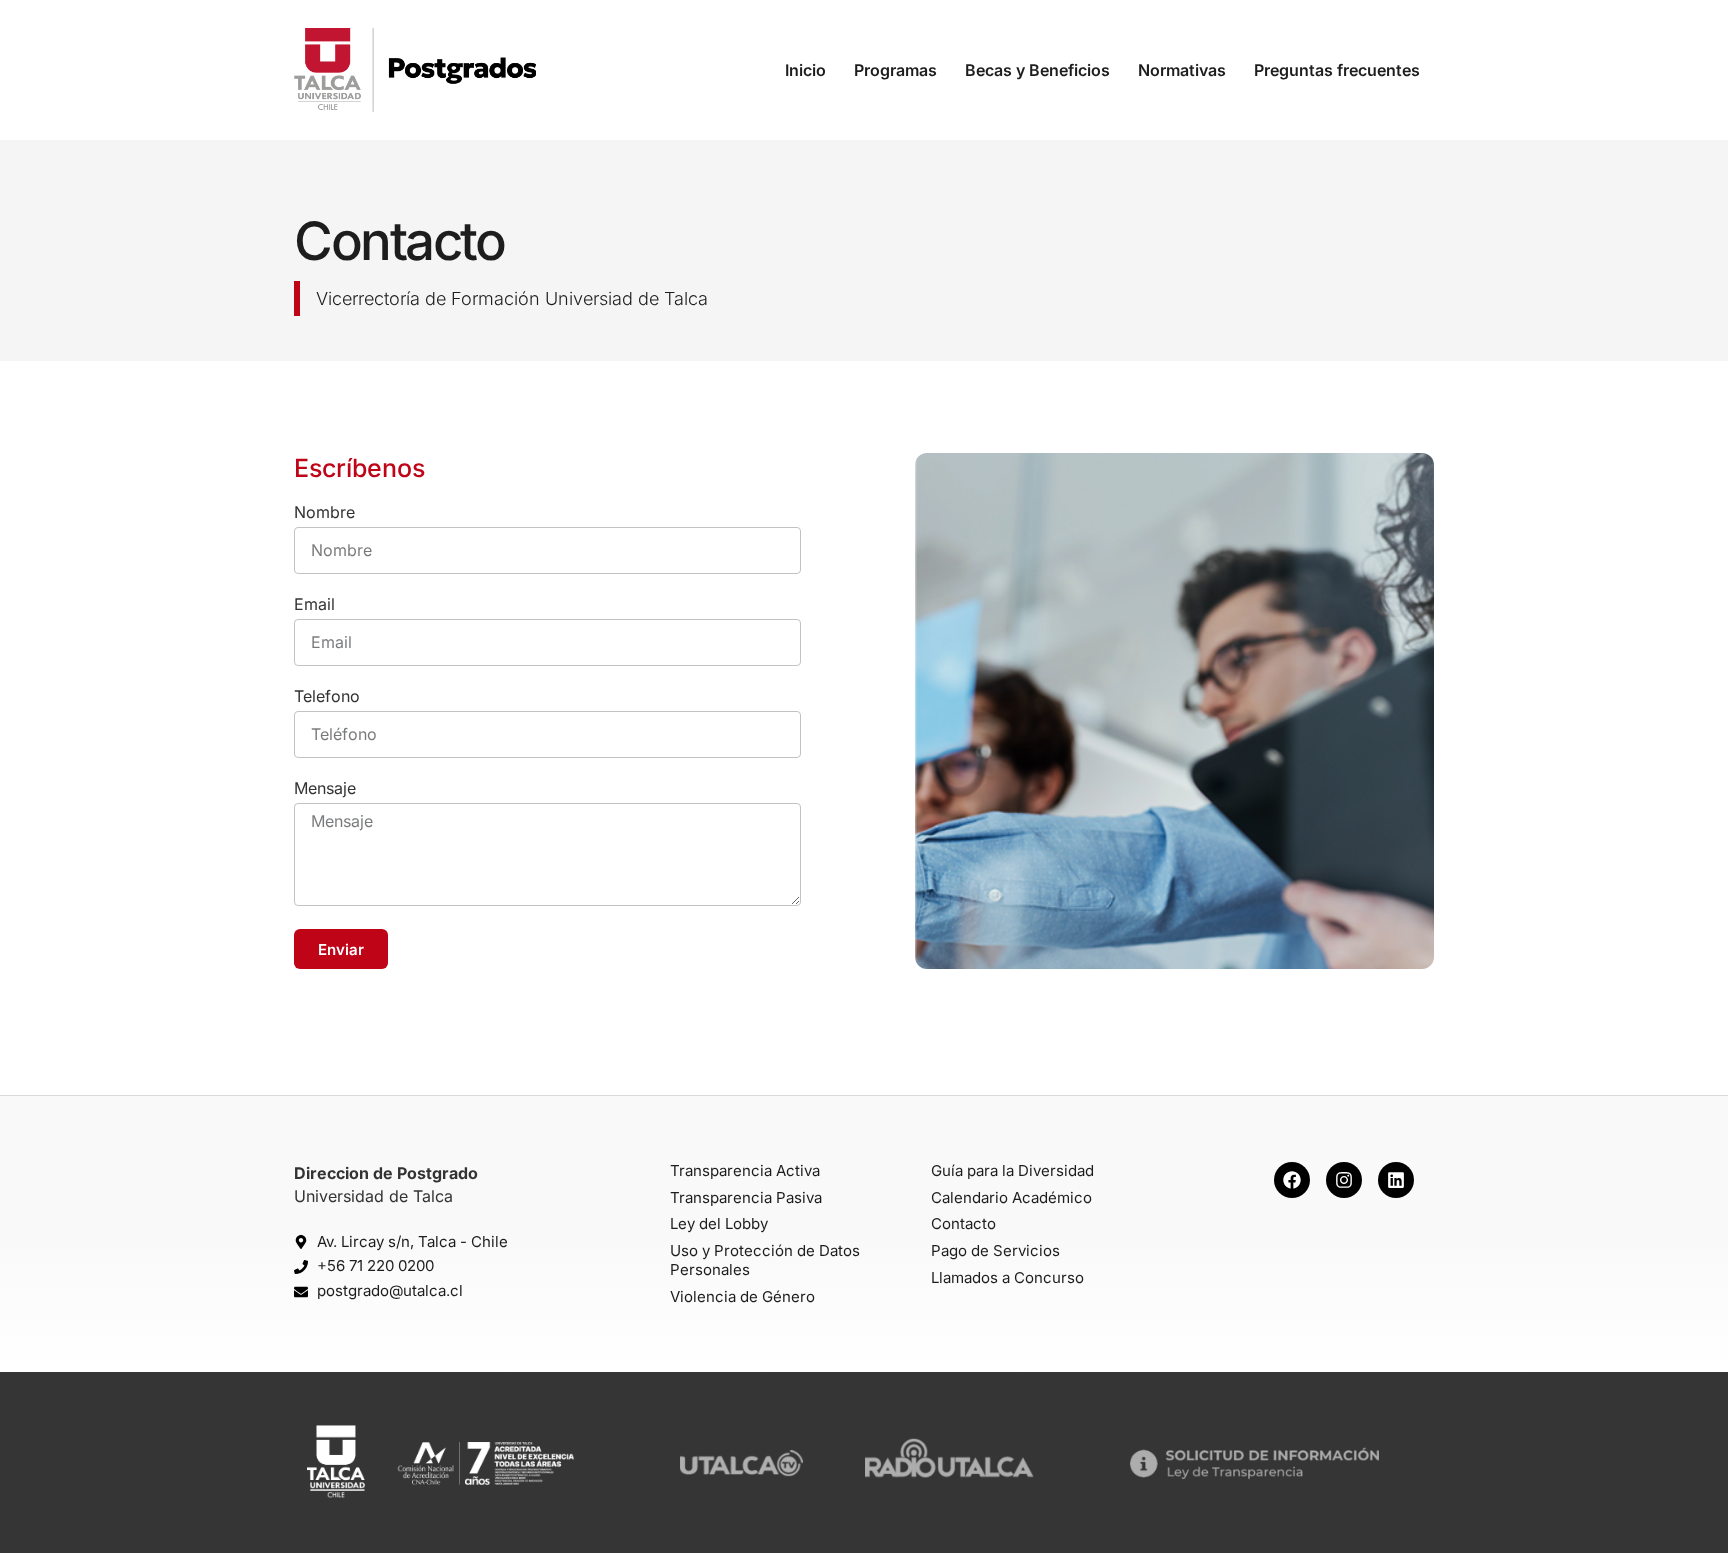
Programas (895, 70)
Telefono (327, 697)
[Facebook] (1292, 1180)
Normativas (1182, 70)
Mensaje (325, 789)
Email (314, 605)
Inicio (805, 70)
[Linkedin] (1396, 1180)
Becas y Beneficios (1037, 70)
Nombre (324, 513)
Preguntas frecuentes (1337, 70)
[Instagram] (1344, 1180)
